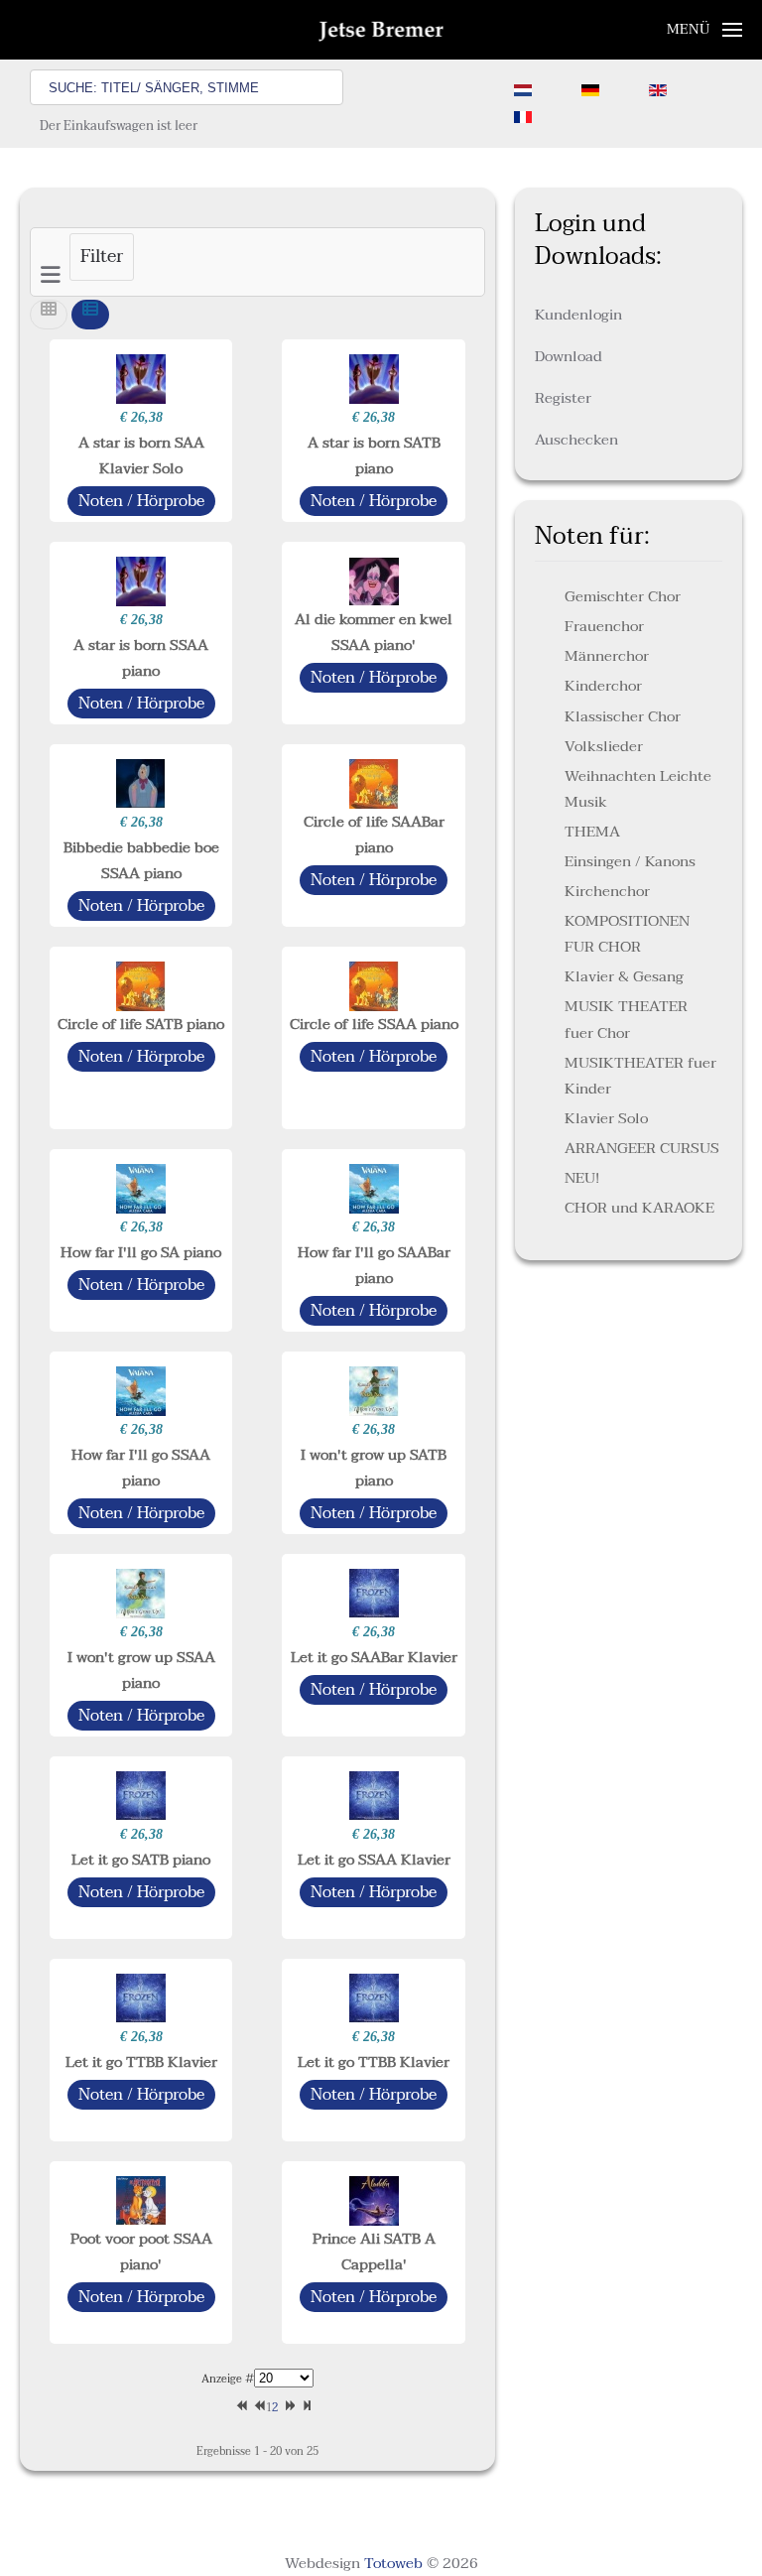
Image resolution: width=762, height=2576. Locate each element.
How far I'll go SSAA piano (141, 1468)
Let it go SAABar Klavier (374, 1657)
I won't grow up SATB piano (374, 1468)
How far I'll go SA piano (141, 1252)
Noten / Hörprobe (141, 501)
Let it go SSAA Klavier (374, 1860)
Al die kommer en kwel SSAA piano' (374, 632)
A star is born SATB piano (374, 455)
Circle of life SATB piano (141, 1024)
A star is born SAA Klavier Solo (141, 455)
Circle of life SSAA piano (374, 1024)
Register (563, 398)
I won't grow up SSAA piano (141, 1670)
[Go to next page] (287, 2408)
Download (569, 356)
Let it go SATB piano (141, 1860)
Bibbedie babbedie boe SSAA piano (141, 860)
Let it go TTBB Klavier (141, 2062)
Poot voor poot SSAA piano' (141, 2252)
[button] (705, 30)
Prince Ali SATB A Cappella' (374, 2252)
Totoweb (393, 2563)
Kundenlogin (578, 315)
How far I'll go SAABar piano (374, 1265)
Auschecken (576, 440)
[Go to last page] (305, 2408)
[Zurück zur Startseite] (381, 30)
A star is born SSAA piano (141, 658)
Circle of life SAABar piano (374, 835)
